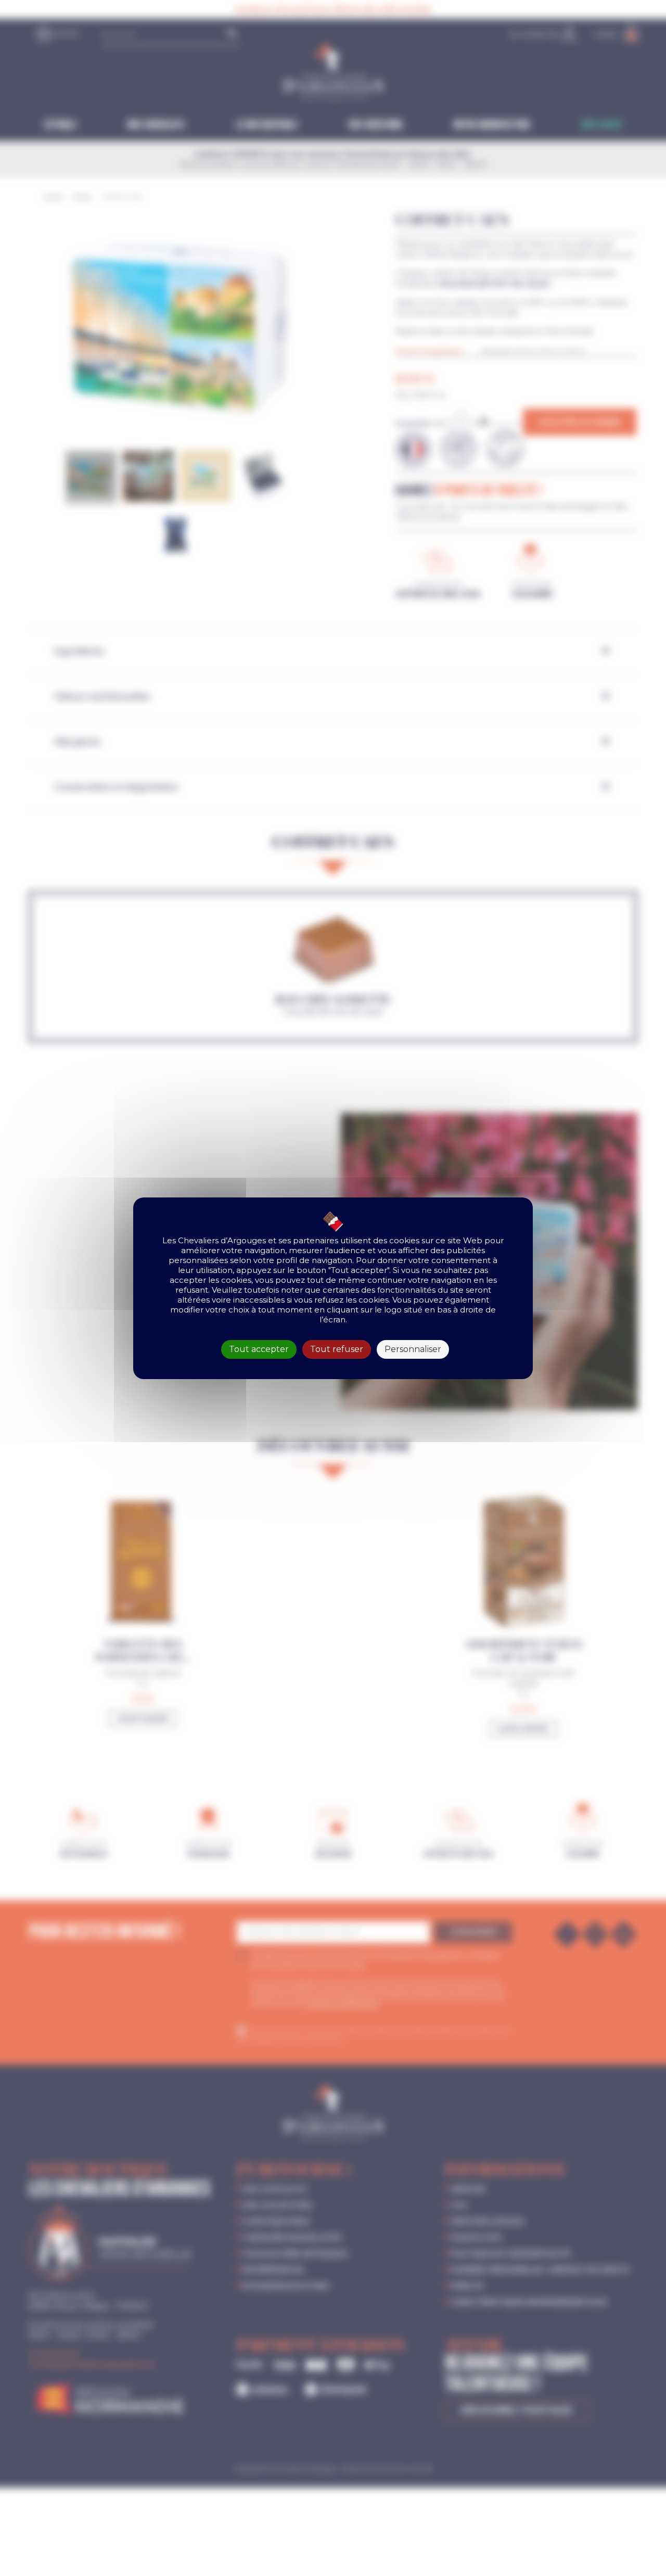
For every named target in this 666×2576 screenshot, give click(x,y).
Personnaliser (413, 1349)
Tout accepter (259, 1349)
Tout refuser (337, 1349)
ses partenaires (308, 1240)
